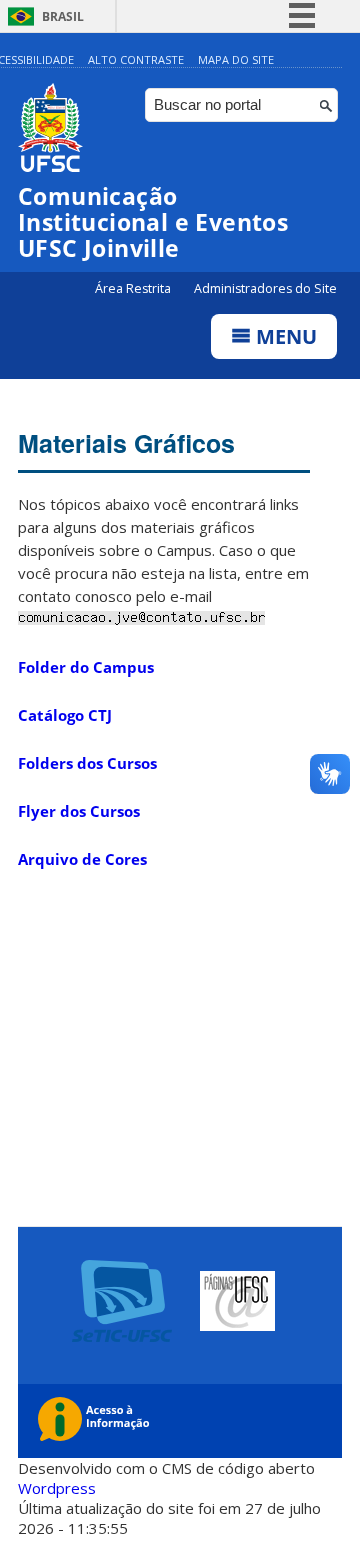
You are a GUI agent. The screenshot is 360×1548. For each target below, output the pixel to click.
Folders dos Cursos (87, 763)
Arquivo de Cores (82, 859)
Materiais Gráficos (126, 443)
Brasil (63, 16)
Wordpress (57, 1488)
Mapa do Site (236, 59)
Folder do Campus (86, 667)
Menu (284, 336)
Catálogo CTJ (65, 715)
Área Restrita (134, 288)
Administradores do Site (265, 288)
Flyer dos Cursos (79, 811)
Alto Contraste (136, 59)
